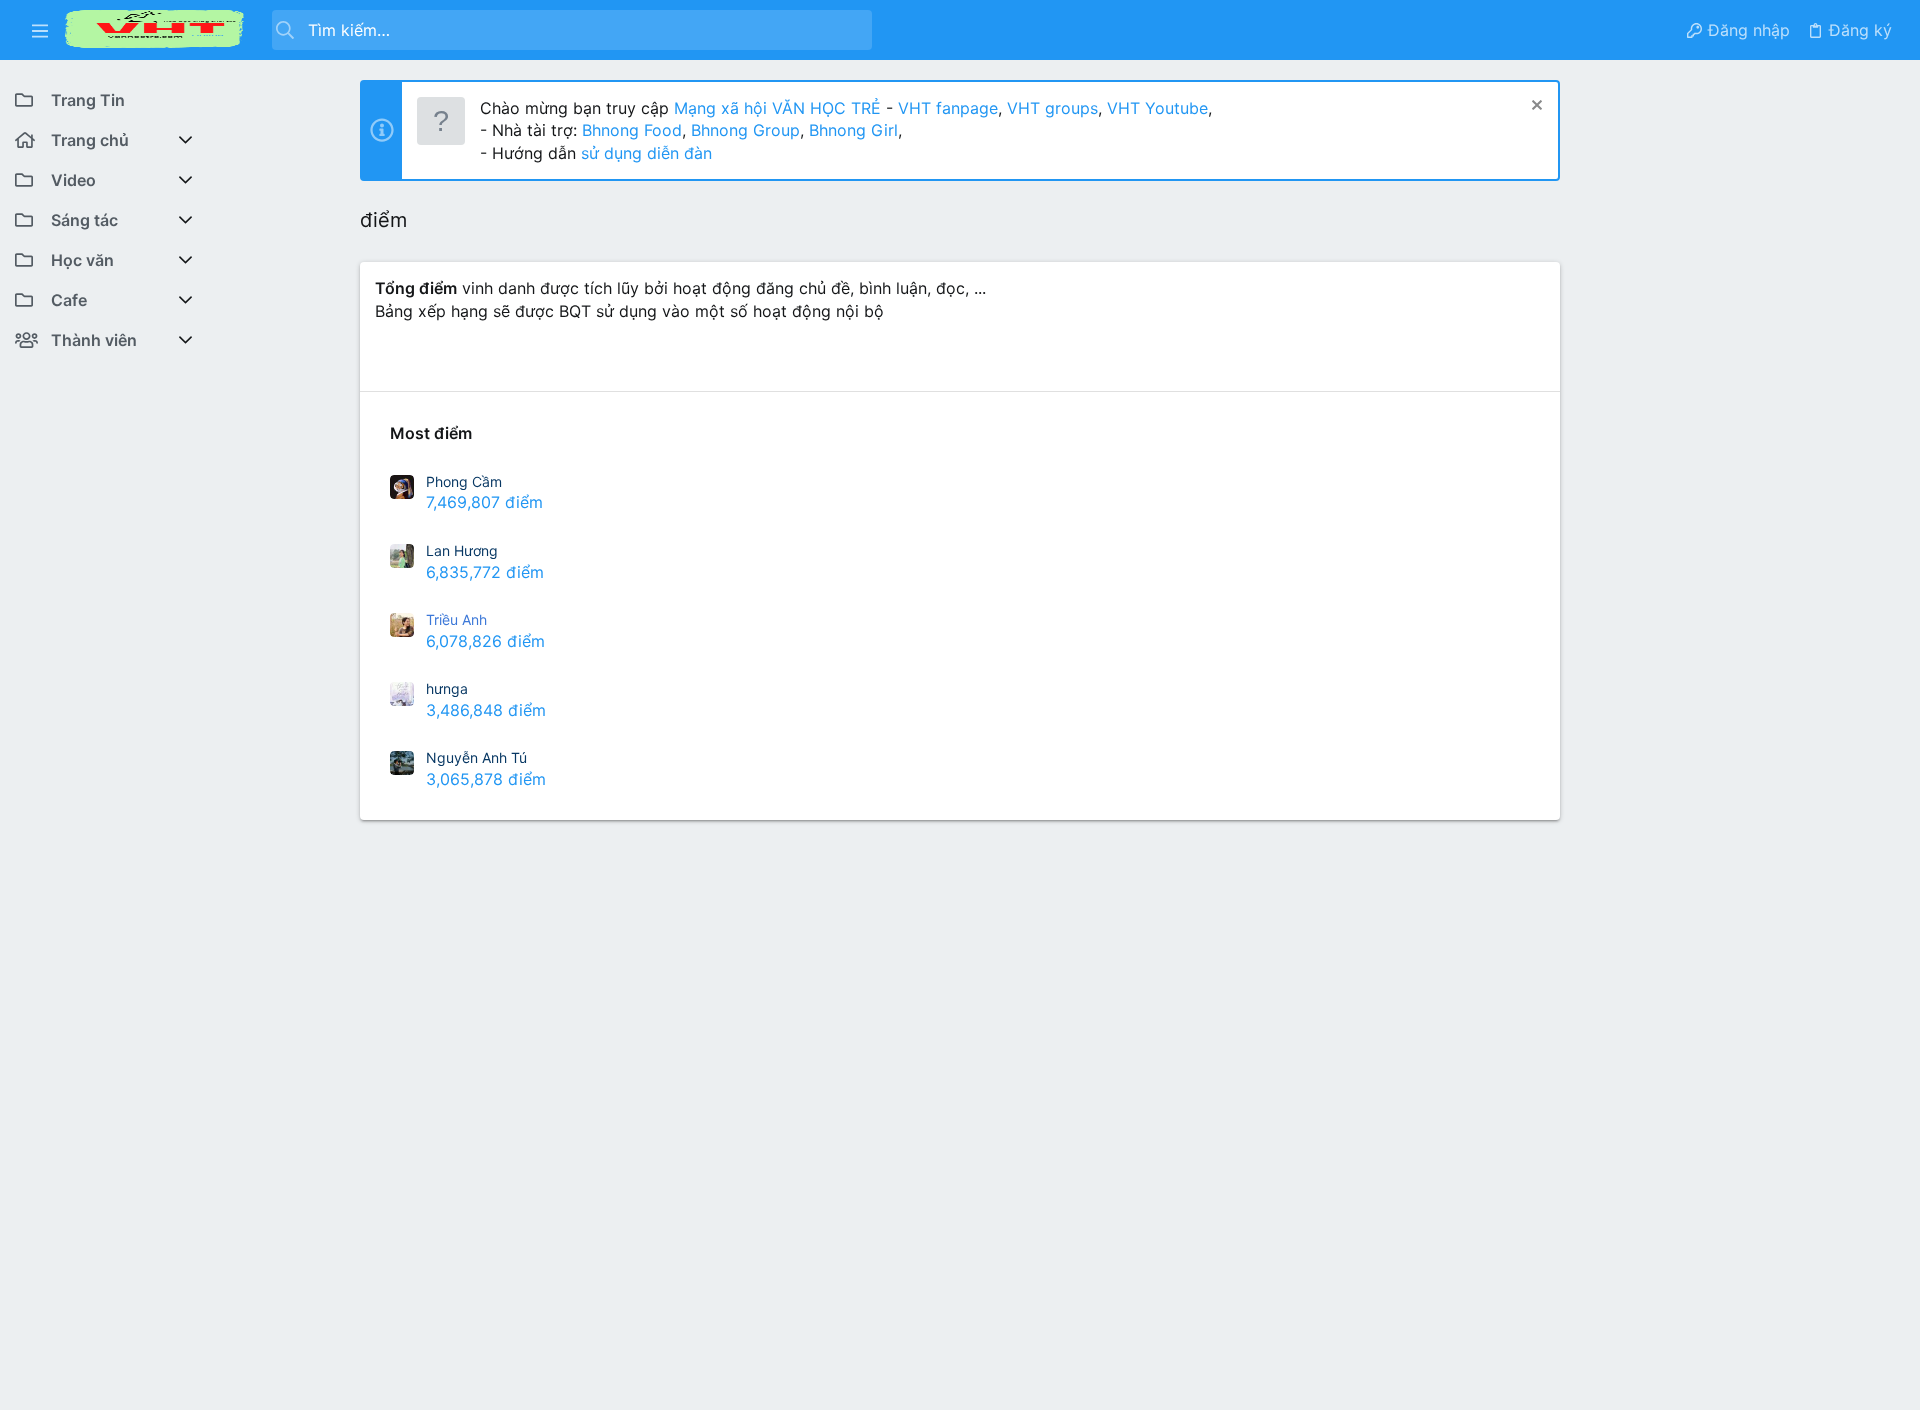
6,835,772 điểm (485, 572)
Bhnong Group (745, 130)
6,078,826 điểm (485, 641)
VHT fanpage (948, 108)
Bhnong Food (632, 130)
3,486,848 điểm (486, 710)
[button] (40, 30)
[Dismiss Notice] (1534, 107)
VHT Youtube (1157, 108)
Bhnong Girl (853, 130)
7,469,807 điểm (484, 502)
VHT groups (1052, 108)
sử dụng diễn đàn (644, 153)
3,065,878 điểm (486, 779)
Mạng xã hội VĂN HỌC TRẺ (775, 108)
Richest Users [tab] (428, 363)
